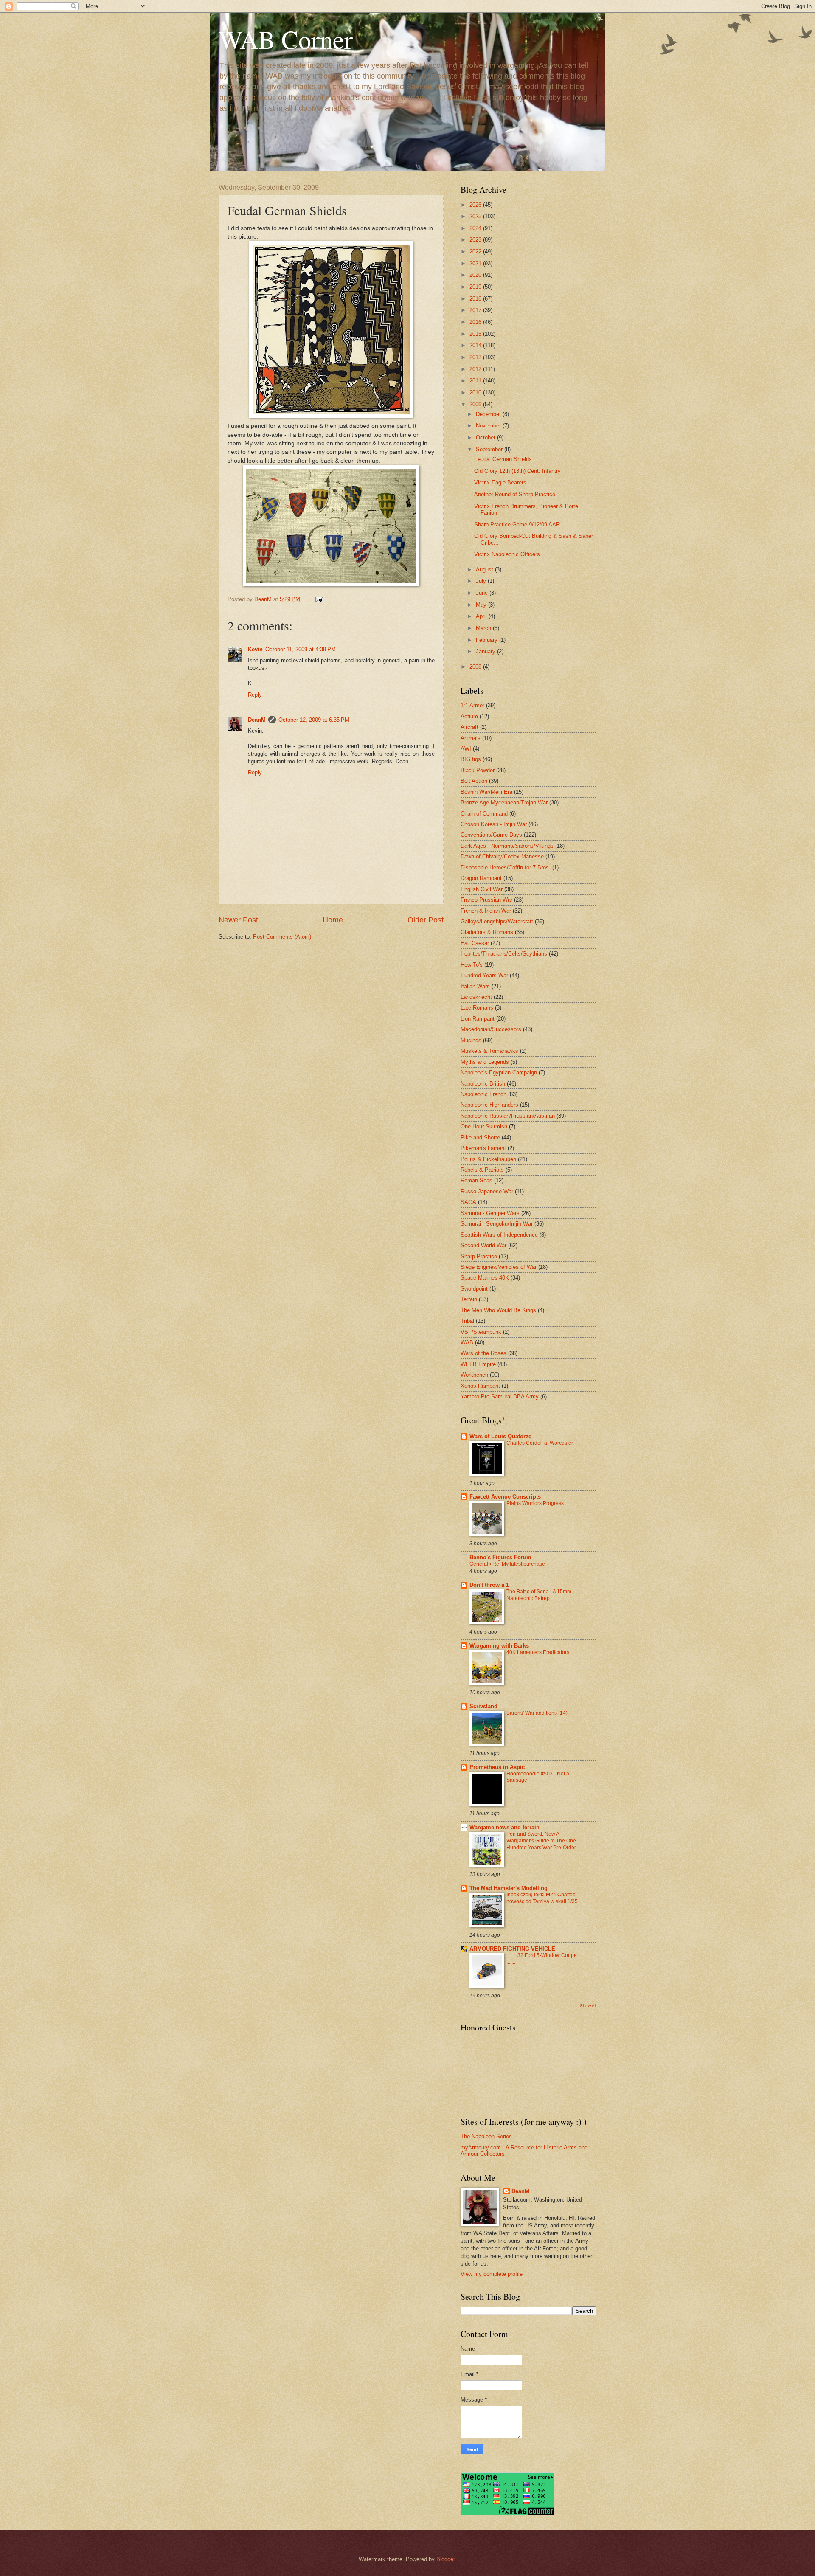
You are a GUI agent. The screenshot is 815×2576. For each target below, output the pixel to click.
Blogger (445, 2559)
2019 (476, 287)
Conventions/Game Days (491, 835)
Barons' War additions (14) (537, 1713)
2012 (476, 369)
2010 (476, 392)
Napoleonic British (483, 1084)
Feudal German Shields (503, 459)
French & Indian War (486, 911)
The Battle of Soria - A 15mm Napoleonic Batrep (539, 1595)
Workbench (474, 1375)
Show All (588, 2006)
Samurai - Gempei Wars (490, 1213)
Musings (471, 1040)
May (482, 605)
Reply (255, 695)
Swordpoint (474, 1289)
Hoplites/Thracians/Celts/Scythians (504, 954)
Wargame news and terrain (504, 1827)
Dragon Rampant (481, 878)
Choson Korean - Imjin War (494, 824)
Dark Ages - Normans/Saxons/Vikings (507, 846)
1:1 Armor (472, 705)
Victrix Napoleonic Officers (507, 554)
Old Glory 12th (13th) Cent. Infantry (517, 471)
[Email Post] (319, 599)
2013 (476, 357)
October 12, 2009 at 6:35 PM (314, 720)
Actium (469, 716)
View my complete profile (492, 2274)
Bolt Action (474, 781)
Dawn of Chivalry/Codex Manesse (502, 856)
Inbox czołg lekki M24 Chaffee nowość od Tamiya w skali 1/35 (542, 1898)
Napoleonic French (483, 1094)
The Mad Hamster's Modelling (509, 1888)
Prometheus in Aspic (497, 1767)
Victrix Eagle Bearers (500, 482)
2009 (476, 404)
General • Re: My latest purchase (507, 1564)
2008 (476, 667)
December (489, 414)
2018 (476, 299)
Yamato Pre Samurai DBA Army (500, 1396)
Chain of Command (484, 814)
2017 (476, 310)
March (484, 628)
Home (333, 920)
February (488, 640)
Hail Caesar (475, 943)
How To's (472, 965)
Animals (471, 738)
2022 (476, 252)
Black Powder (478, 770)
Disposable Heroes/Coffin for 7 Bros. (506, 868)
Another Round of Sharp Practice (515, 494)
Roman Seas (476, 1180)
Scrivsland (483, 1706)
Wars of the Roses (483, 1353)
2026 (476, 205)
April (482, 616)
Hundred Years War (484, 975)
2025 (476, 216)
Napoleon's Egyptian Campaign (499, 1073)
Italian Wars (475, 986)
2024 (476, 228)
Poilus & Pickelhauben (488, 1159)
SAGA (468, 1202)
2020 (476, 275)
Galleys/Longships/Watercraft (497, 921)
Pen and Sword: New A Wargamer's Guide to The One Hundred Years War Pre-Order (541, 1841)
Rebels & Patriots (482, 1170)
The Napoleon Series (486, 2136)
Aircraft (469, 727)
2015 (476, 334)
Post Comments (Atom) (282, 937)
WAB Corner (286, 39)
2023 (476, 240)
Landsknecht (476, 997)
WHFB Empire (478, 1364)
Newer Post (238, 920)
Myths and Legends (485, 1062)
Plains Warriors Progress (535, 1503)
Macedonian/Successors (491, 1029)
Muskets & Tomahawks (489, 1051)
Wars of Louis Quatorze (500, 1436)
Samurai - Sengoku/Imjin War (497, 1224)
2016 (476, 322)
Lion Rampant (478, 1019)
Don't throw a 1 (489, 1585)
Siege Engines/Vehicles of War (499, 1267)
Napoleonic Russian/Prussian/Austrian (508, 1116)
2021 (476, 263)
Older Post (426, 920)
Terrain (469, 1299)
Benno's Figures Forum (500, 1557)
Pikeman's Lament (483, 1148)
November (489, 426)
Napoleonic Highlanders (489, 1105)
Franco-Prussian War (486, 900)
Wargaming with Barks (499, 1646)
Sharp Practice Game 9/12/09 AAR (517, 524)
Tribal (467, 1321)
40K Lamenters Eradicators (538, 1652)
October (486, 437)
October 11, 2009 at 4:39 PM (301, 649)
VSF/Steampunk (481, 1332)
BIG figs (471, 759)
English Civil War (482, 889)
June (483, 593)
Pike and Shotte (480, 1138)
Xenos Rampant (480, 1386)
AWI (466, 749)
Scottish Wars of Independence (499, 1235)
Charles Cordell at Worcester (540, 1443)
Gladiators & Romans (487, 932)
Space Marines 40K (485, 1278)
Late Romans (477, 1008)
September (490, 449)
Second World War (483, 1245)
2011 (476, 381)
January (486, 651)
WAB (467, 1343)
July (482, 581)
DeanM (257, 720)
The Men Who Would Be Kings (498, 1310)
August (485, 569)
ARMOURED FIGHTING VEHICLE (512, 1949)
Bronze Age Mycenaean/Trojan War (504, 803)
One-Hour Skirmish (484, 1126)
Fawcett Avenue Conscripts (505, 1497)
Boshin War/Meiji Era (486, 792)
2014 (476, 345)
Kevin (255, 649)
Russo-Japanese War (487, 1191)
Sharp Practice (479, 1256)
